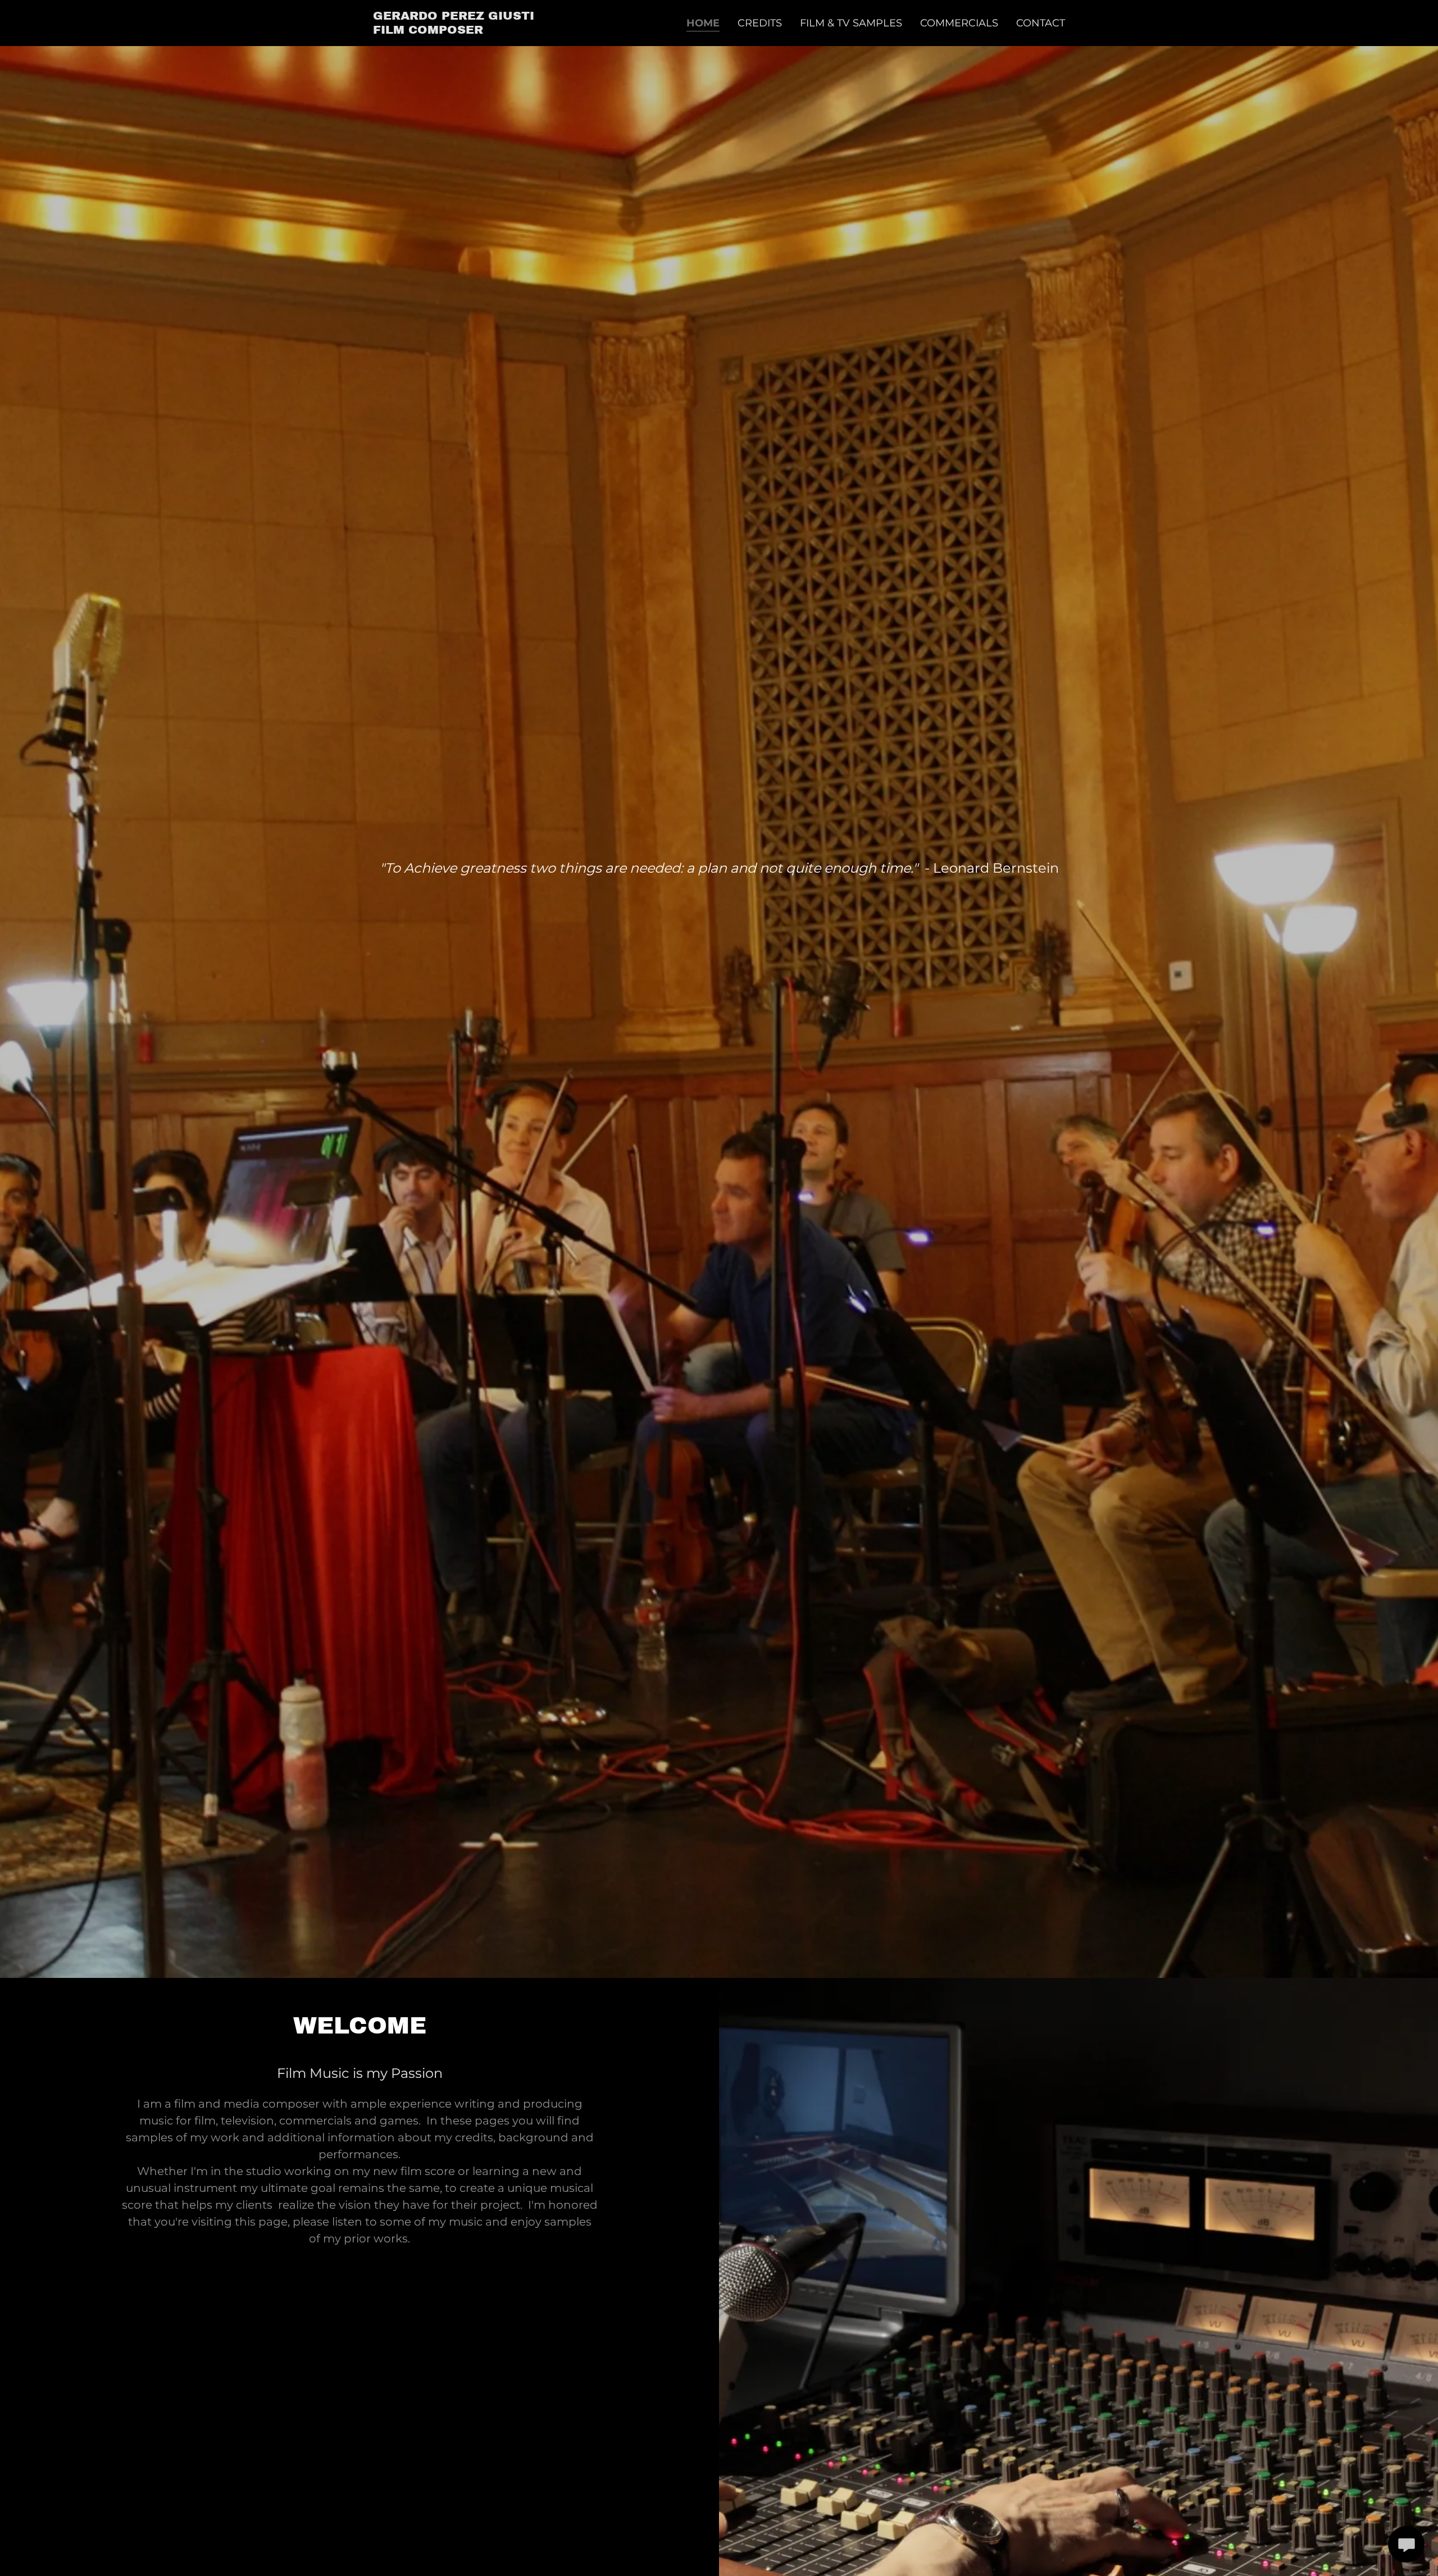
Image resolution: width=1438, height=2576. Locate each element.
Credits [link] (760, 23)
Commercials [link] (959, 23)
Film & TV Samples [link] (851, 23)
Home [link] (703, 23)
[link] (454, 30)
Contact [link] (1041, 23)
